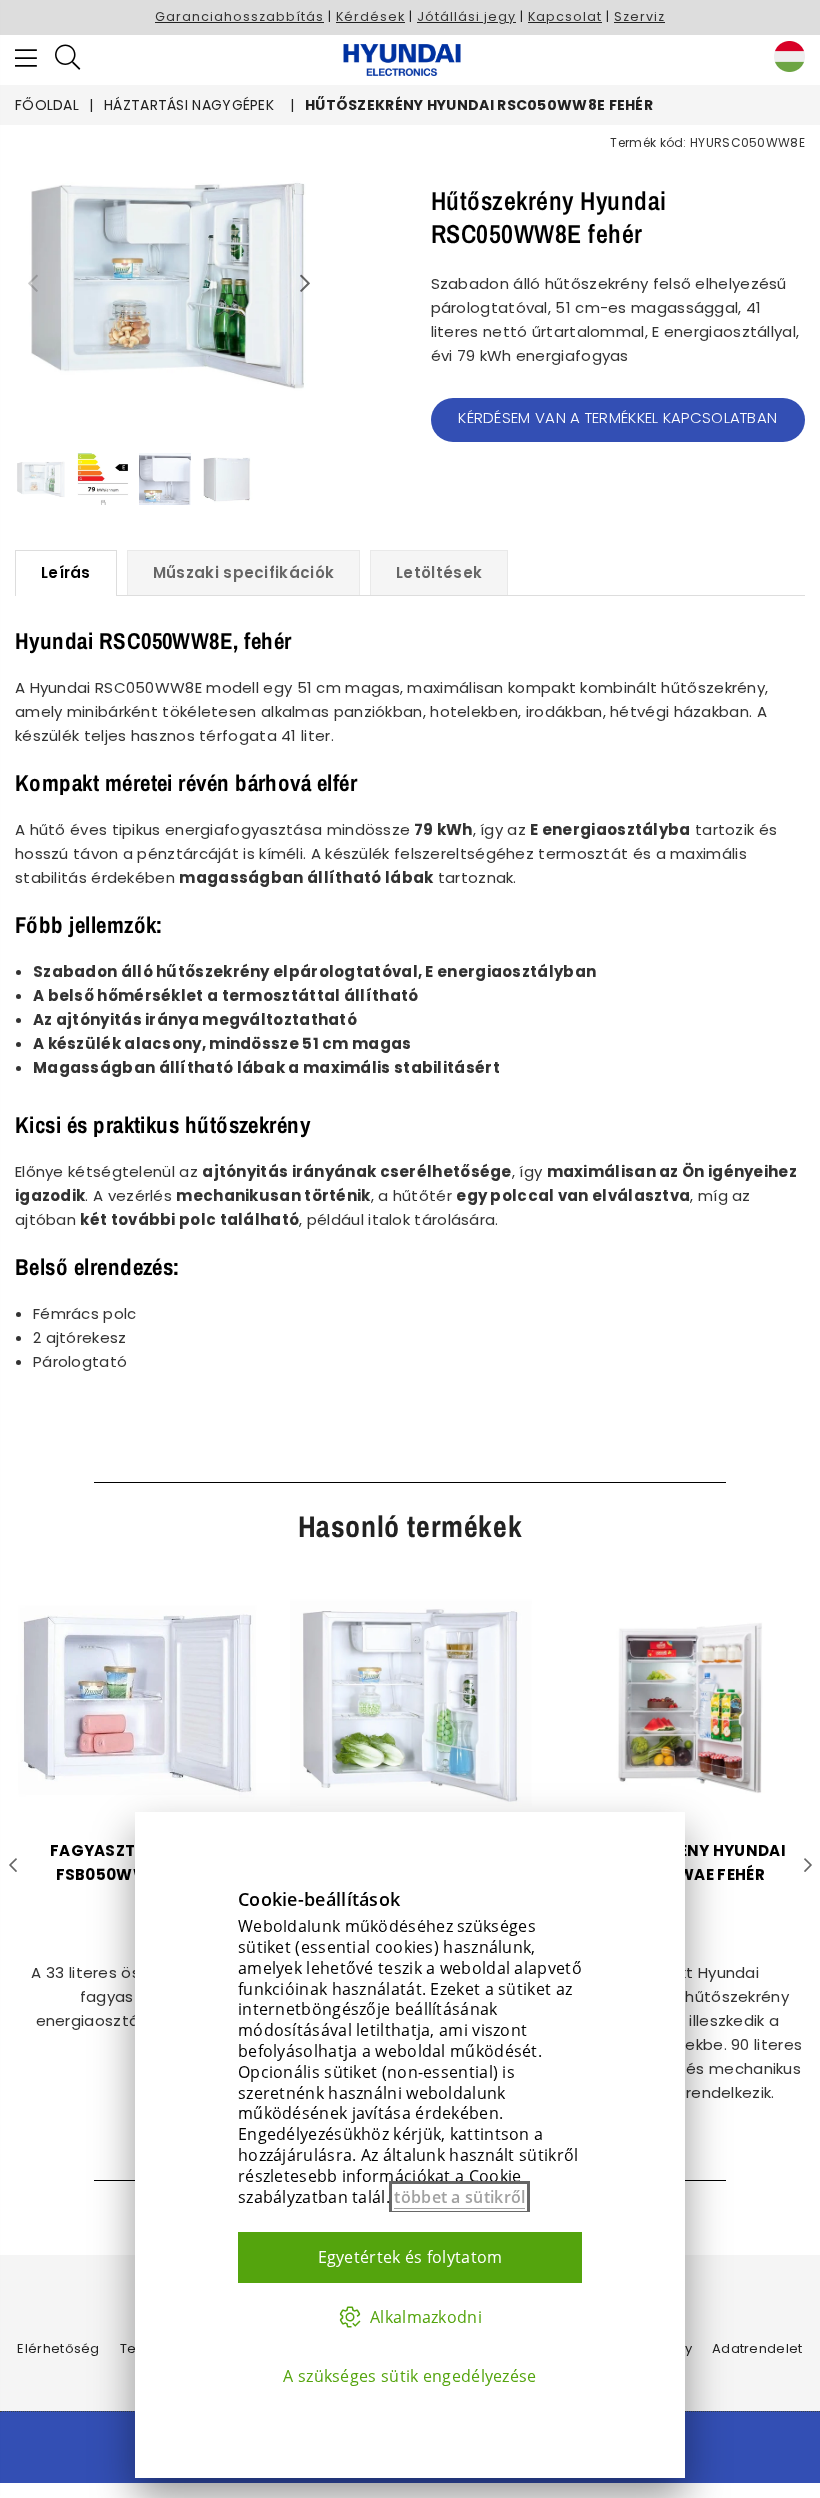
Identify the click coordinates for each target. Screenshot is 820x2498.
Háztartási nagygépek (189, 105)
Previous (32, 283)
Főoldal (47, 105)
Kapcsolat (565, 16)
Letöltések (439, 572)
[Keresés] (67, 60)
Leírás (66, 572)
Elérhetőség (58, 2348)
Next (304, 283)
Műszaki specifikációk (243, 572)
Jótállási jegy (466, 16)
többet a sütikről (459, 2197)
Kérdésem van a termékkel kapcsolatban (617, 417)
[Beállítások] (785, 60)
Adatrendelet (757, 2348)
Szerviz (639, 16)
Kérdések (370, 16)
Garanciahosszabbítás (239, 16)
